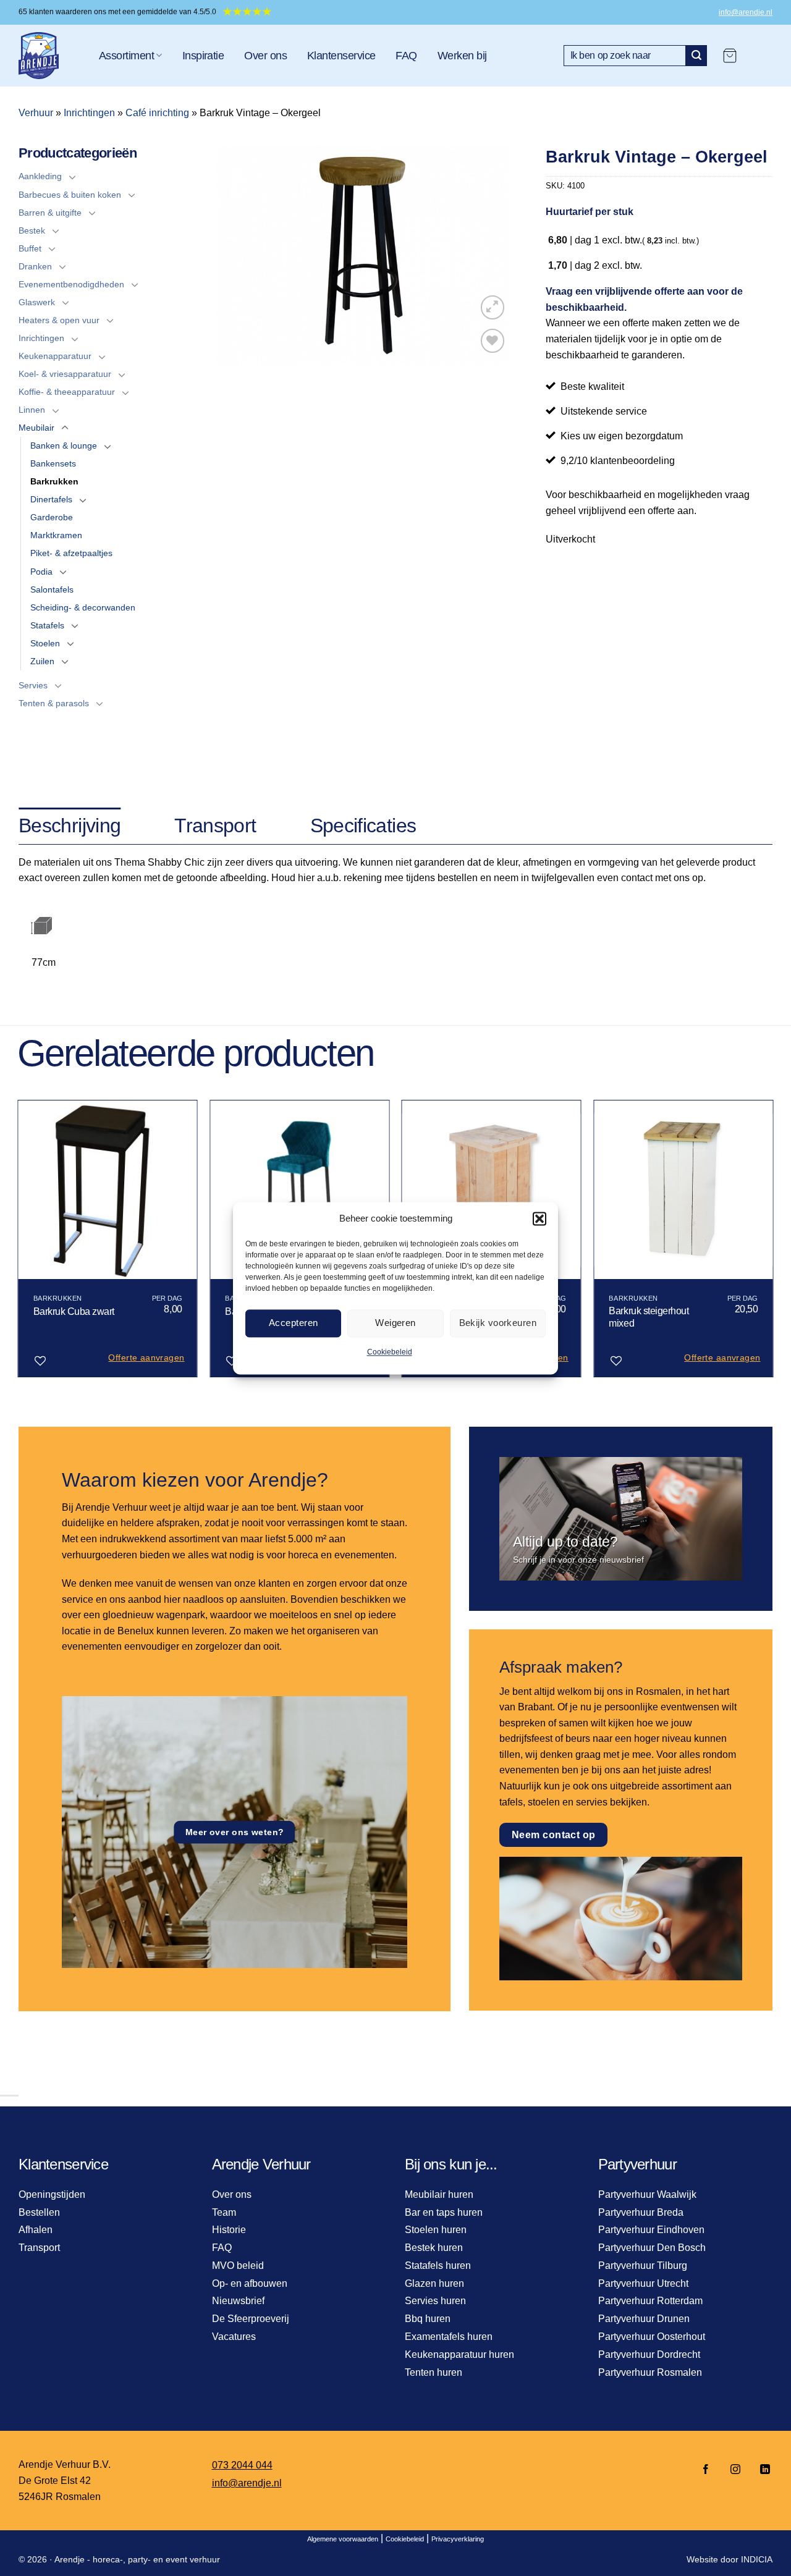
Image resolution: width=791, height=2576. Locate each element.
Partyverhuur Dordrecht (649, 2354)
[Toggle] (72, 177)
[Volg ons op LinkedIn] (761, 2470)
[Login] (761, 56)
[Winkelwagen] (730, 56)
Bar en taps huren (444, 2212)
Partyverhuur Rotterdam (650, 2301)
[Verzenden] (696, 56)
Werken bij (462, 56)
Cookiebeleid (390, 1352)
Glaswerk (37, 302)
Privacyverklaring (458, 2539)
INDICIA (757, 2559)
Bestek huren (434, 2248)
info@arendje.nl (746, 12)
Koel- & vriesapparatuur (65, 374)
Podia (41, 572)
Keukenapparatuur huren (459, 2354)
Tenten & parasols (54, 703)
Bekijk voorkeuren (498, 1323)
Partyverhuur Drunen (644, 2319)
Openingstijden (52, 2194)
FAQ (406, 56)
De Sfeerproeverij (251, 2319)
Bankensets (53, 463)
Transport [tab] (215, 826)
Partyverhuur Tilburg (643, 2266)
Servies (33, 685)
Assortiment (126, 56)
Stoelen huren (436, 2230)
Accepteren (294, 1323)
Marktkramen (56, 535)
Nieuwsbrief (238, 2301)
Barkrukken (54, 481)
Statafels (47, 625)
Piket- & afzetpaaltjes (71, 553)
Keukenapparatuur (55, 356)
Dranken (35, 266)
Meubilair (36, 428)
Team (224, 2212)
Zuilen (42, 661)
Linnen (32, 410)
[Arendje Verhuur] (49, 56)
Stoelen (45, 643)
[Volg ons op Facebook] (706, 2470)
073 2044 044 (242, 2465)
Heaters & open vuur (59, 320)
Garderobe (52, 517)
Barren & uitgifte (50, 213)
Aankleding (40, 176)
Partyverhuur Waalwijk (647, 2194)
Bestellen (39, 2212)
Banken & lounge (64, 446)
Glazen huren (434, 2283)
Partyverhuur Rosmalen (650, 2372)
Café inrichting (157, 113)
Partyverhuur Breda (641, 2212)
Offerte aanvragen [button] (146, 1358)
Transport (39, 2248)
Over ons (265, 56)
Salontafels (52, 589)
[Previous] (19, 1244)
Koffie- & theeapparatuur (67, 392)
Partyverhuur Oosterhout (652, 2337)
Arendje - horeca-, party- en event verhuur (137, 2559)
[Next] (772, 1244)
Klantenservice (341, 56)
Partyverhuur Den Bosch (652, 2248)
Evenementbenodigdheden (71, 284)
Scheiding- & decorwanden (83, 607)
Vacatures (234, 2337)
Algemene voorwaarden (343, 2539)
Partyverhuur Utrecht (643, 2283)
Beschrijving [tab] (70, 826)
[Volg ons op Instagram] (735, 2470)
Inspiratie (203, 56)
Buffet (30, 248)
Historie (229, 2230)
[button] (539, 1218)
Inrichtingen (89, 113)
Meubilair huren (439, 2194)
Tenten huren (434, 2372)
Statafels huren (438, 2266)
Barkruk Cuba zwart (74, 1311)
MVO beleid (238, 2266)
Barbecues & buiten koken (70, 195)
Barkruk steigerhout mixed (649, 1317)
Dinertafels (51, 499)
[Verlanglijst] (493, 341)
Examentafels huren (449, 2337)
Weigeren (395, 1323)
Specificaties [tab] (363, 826)
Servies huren (435, 2301)
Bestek (32, 230)
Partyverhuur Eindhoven (651, 2230)
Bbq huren (428, 2319)
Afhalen (36, 2230)
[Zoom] (493, 307)
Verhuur (36, 113)
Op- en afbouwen (250, 2283)
